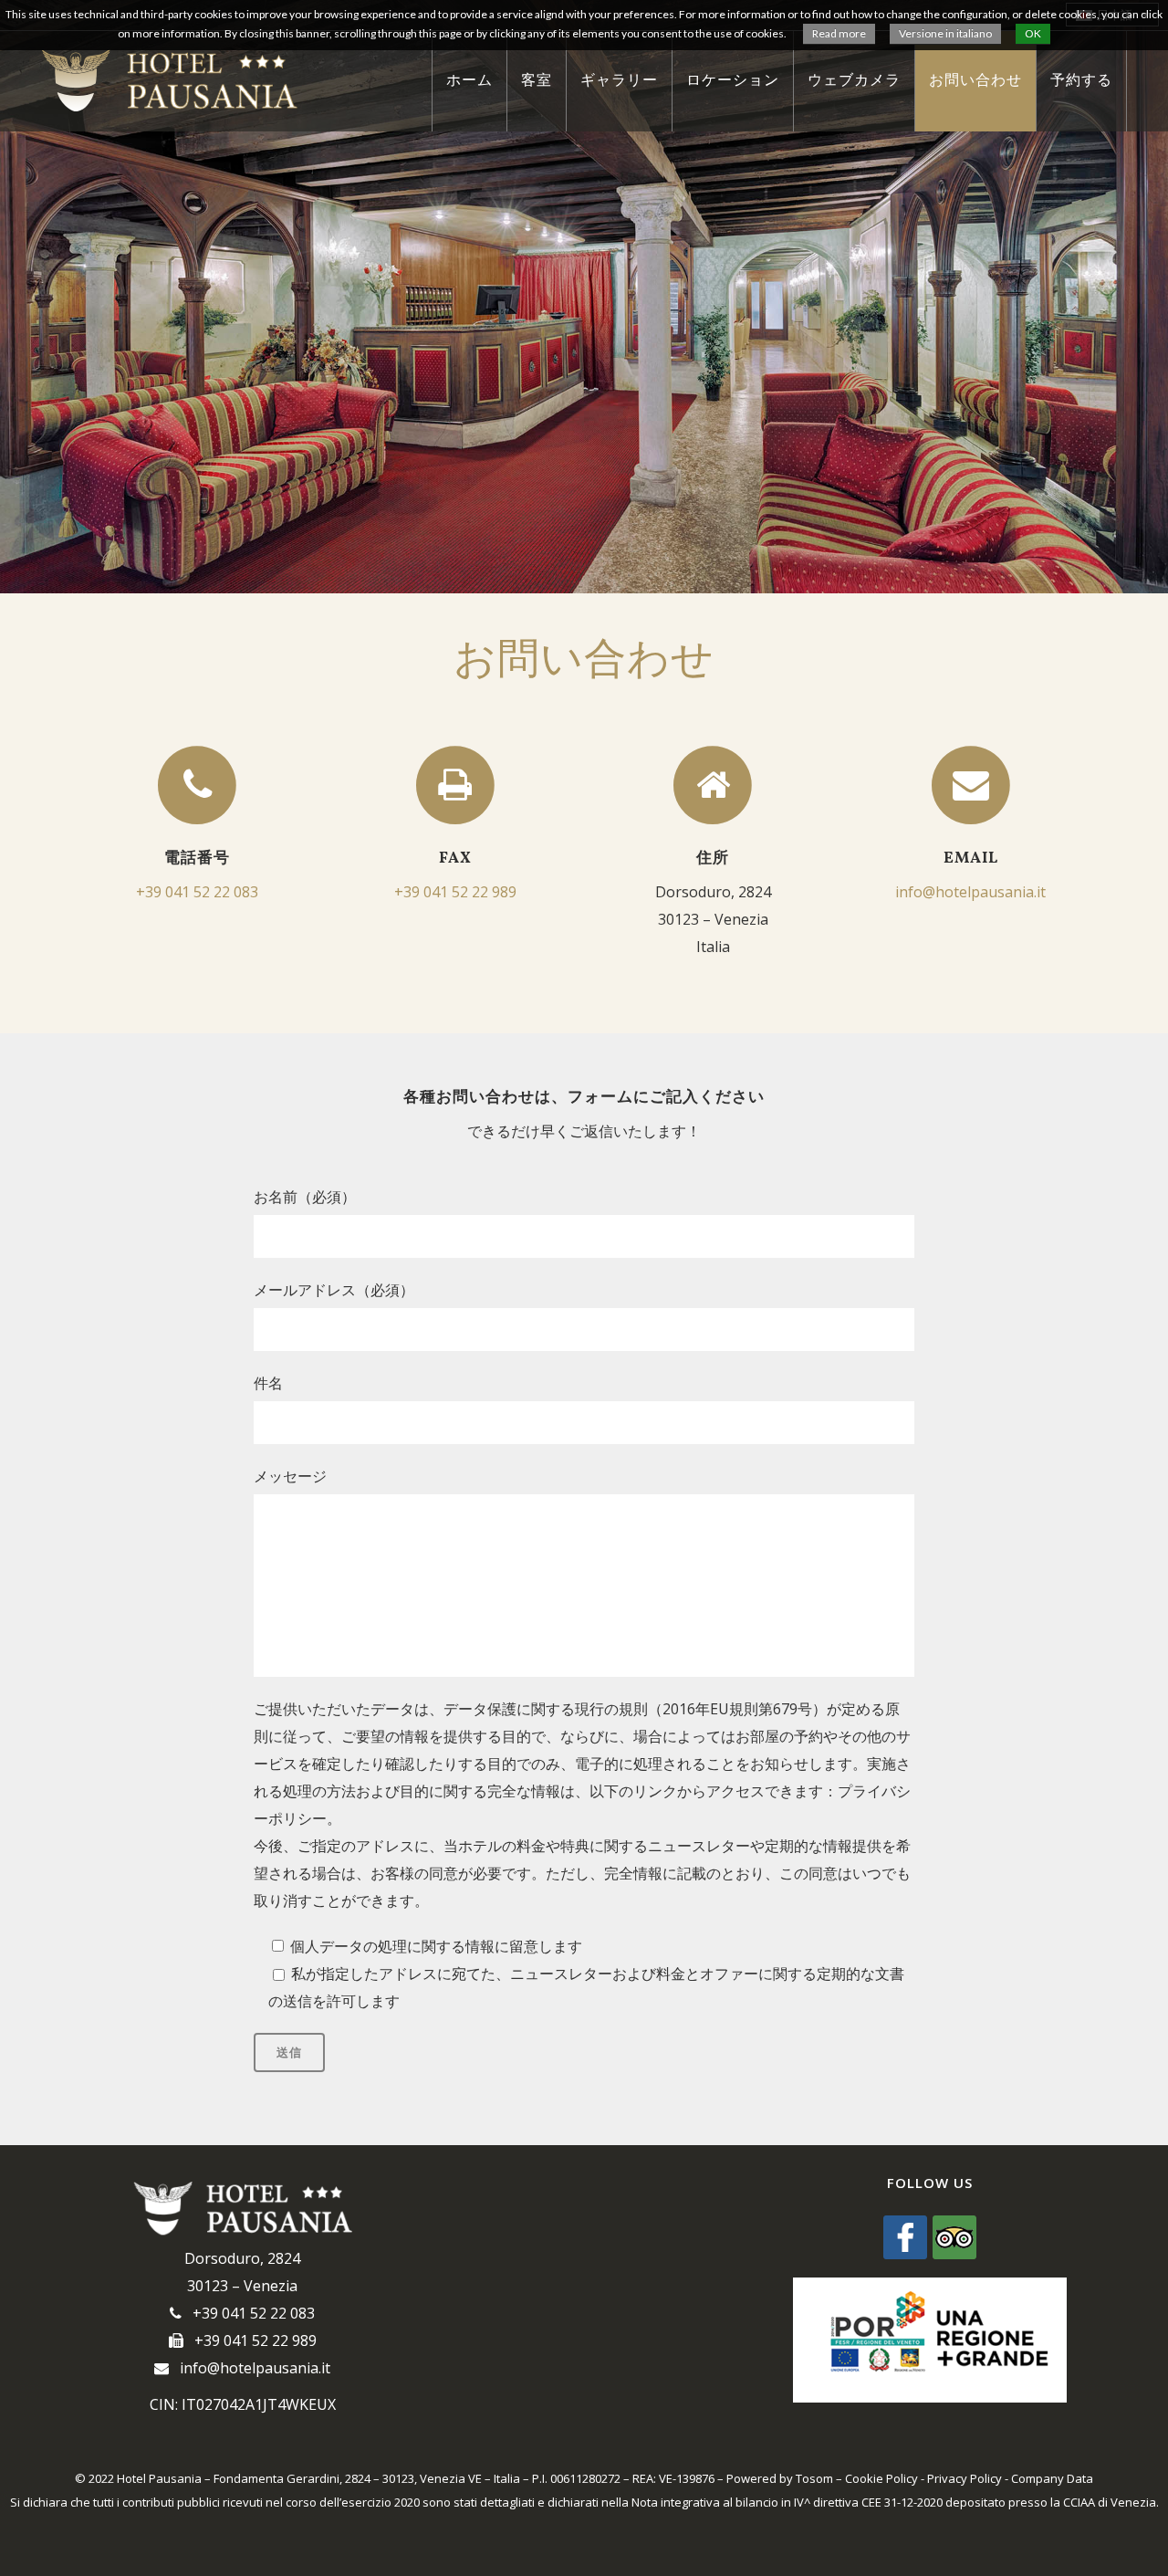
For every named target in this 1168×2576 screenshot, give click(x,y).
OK (1033, 33)
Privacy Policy (965, 2478)
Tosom (814, 2478)
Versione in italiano (945, 33)
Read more (839, 33)
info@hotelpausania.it (970, 892)
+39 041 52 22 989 (455, 892)
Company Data (1052, 2478)
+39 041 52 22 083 (197, 892)
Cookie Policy (881, 2478)
